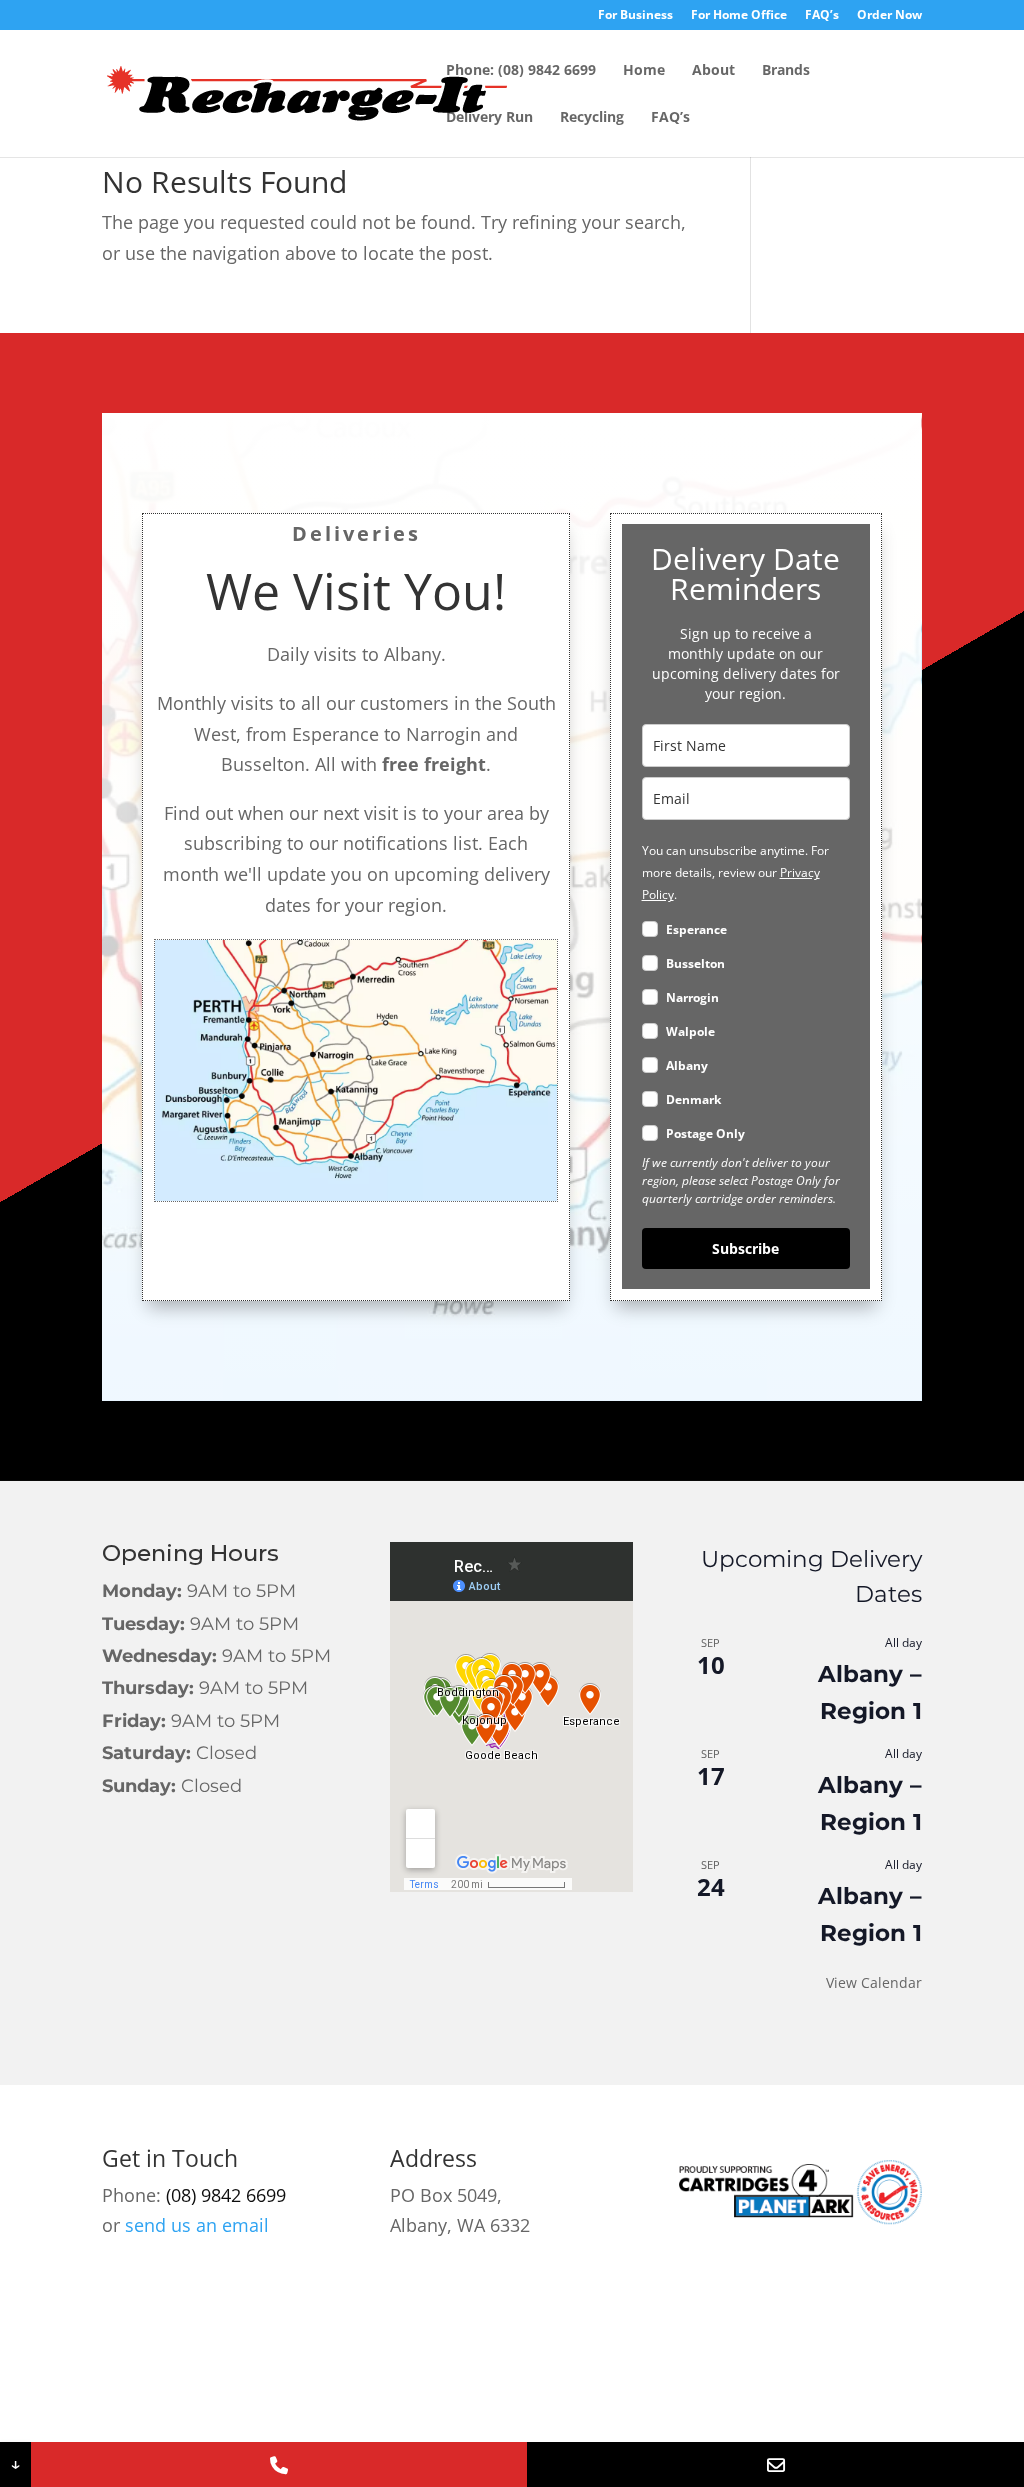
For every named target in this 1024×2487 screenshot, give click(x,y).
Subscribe (745, 1248)
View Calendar (874, 1982)
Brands (786, 71)
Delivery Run (489, 118)
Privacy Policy (607, 2379)
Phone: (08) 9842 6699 (521, 71)
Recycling (592, 118)
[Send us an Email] (775, 2464)
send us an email (197, 2225)
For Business (635, 16)
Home (644, 71)
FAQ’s (822, 16)
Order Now (889, 16)
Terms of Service (762, 2379)
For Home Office (739, 16)
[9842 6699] (279, 2464)
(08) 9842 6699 (226, 2195)
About (713, 71)
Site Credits (400, 2379)
